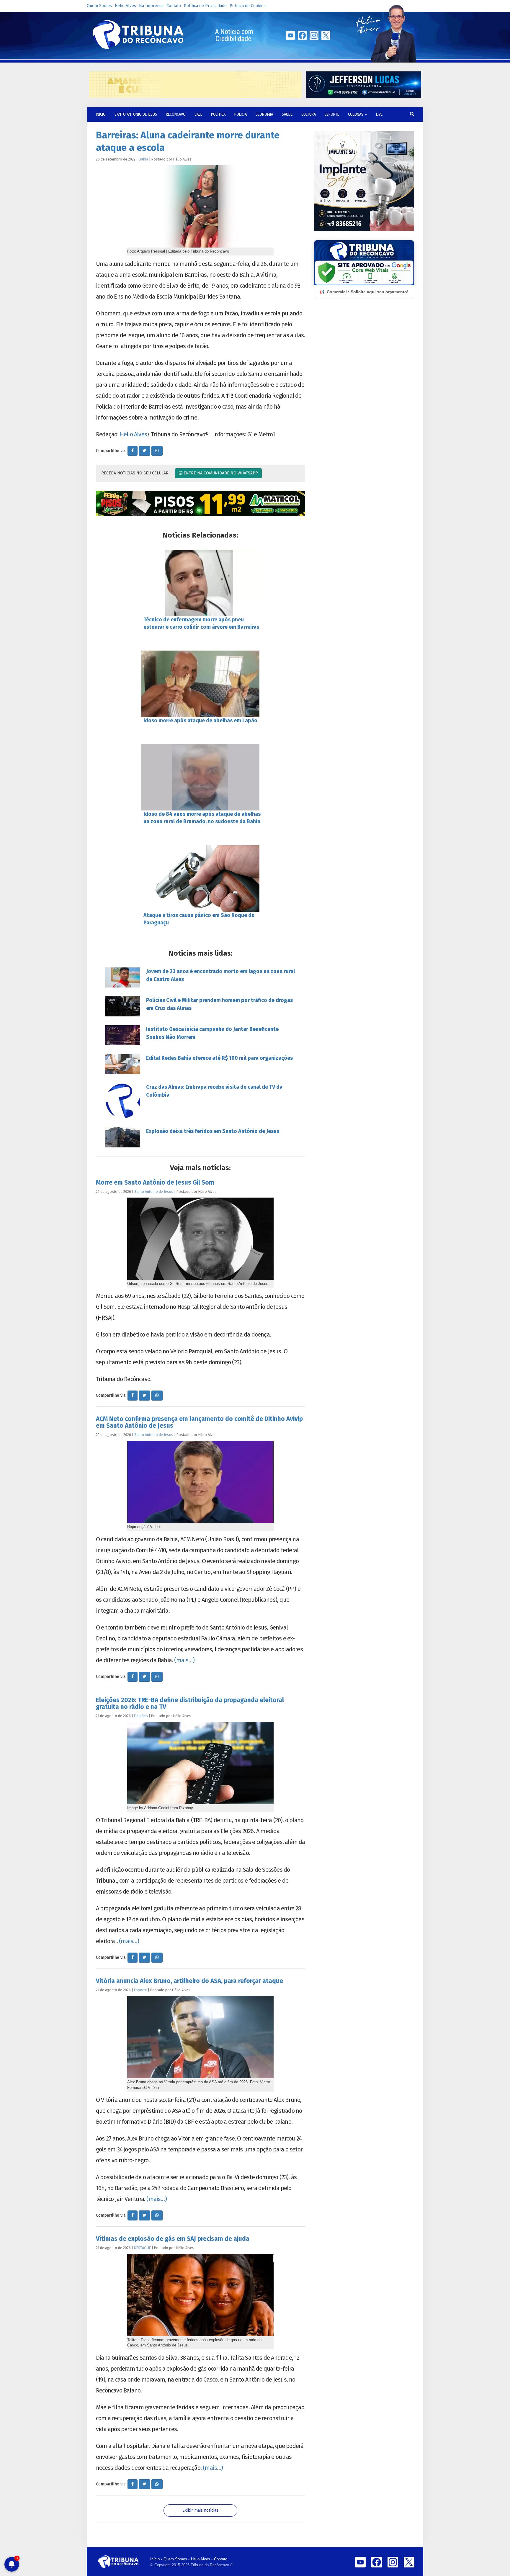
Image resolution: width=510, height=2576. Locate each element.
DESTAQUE (142, 2248)
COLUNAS (356, 114)
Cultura (309, 114)
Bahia (143, 159)
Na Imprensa (151, 6)
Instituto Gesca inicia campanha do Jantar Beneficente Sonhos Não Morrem (212, 1033)
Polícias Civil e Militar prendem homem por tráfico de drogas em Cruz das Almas (219, 1004)
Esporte (332, 114)
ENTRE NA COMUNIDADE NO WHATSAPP (220, 473)
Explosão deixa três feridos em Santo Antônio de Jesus (213, 1131)
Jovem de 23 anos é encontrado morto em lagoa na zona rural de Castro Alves (220, 975)
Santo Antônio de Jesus (136, 114)
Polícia (241, 114)
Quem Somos (99, 6)
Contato (174, 6)
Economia (264, 114)
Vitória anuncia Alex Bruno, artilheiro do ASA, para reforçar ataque (189, 1981)
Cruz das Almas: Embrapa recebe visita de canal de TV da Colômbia (214, 1091)
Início (155, 2559)
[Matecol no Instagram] (201, 504)
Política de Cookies (248, 6)
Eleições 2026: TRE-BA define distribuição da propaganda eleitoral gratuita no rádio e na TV (190, 1703)
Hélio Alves (125, 6)
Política (218, 114)
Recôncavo (176, 114)
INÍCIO (101, 114)
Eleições (141, 1716)
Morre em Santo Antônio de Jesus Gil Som (155, 1183)
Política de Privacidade (205, 6)
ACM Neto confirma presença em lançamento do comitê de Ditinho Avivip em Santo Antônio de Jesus (199, 1422)
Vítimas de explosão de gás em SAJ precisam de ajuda (173, 2239)
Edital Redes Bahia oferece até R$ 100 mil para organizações (219, 1058)
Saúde (287, 114)
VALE (198, 114)
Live (379, 114)
